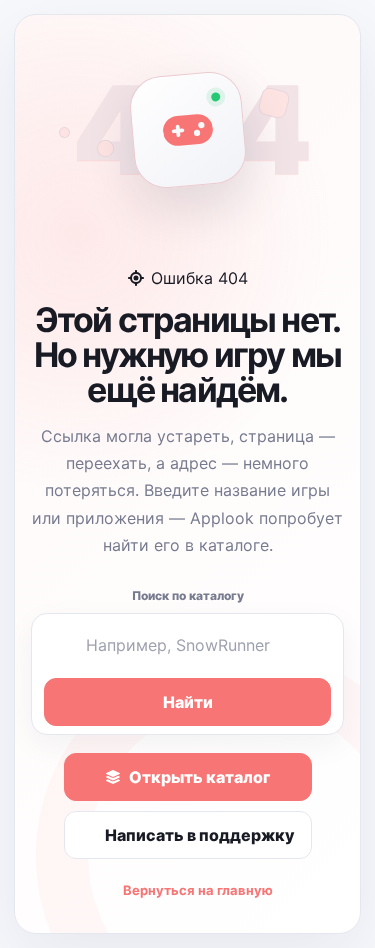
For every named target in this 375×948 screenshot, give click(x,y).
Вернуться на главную (198, 890)
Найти (188, 702)
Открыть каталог (199, 777)
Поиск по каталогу (188, 595)
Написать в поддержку (200, 835)
